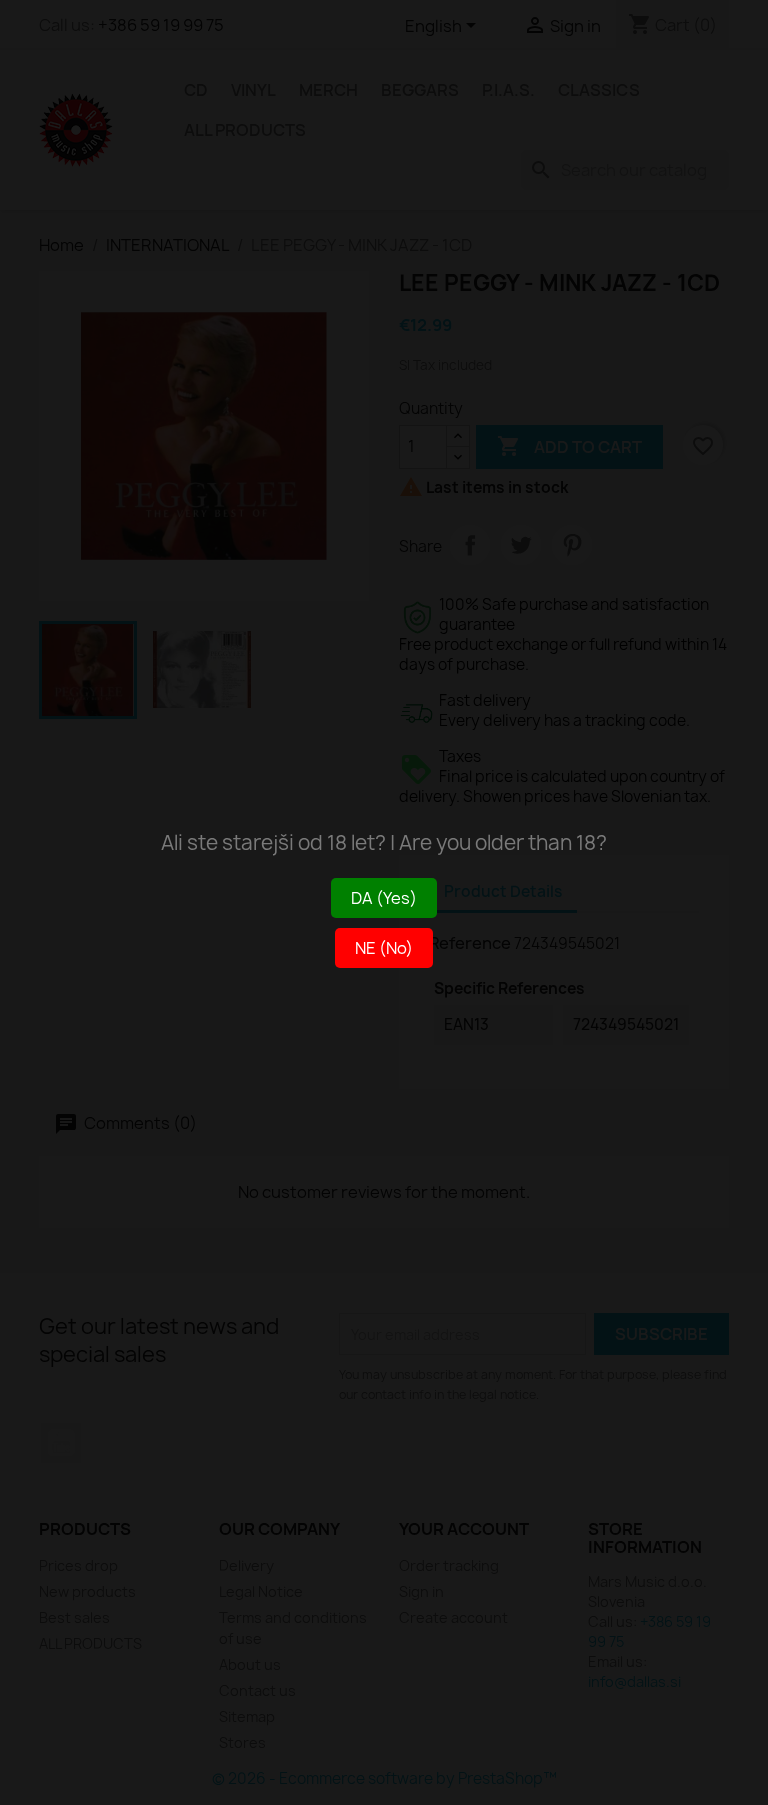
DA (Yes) (384, 898)
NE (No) (384, 948)
